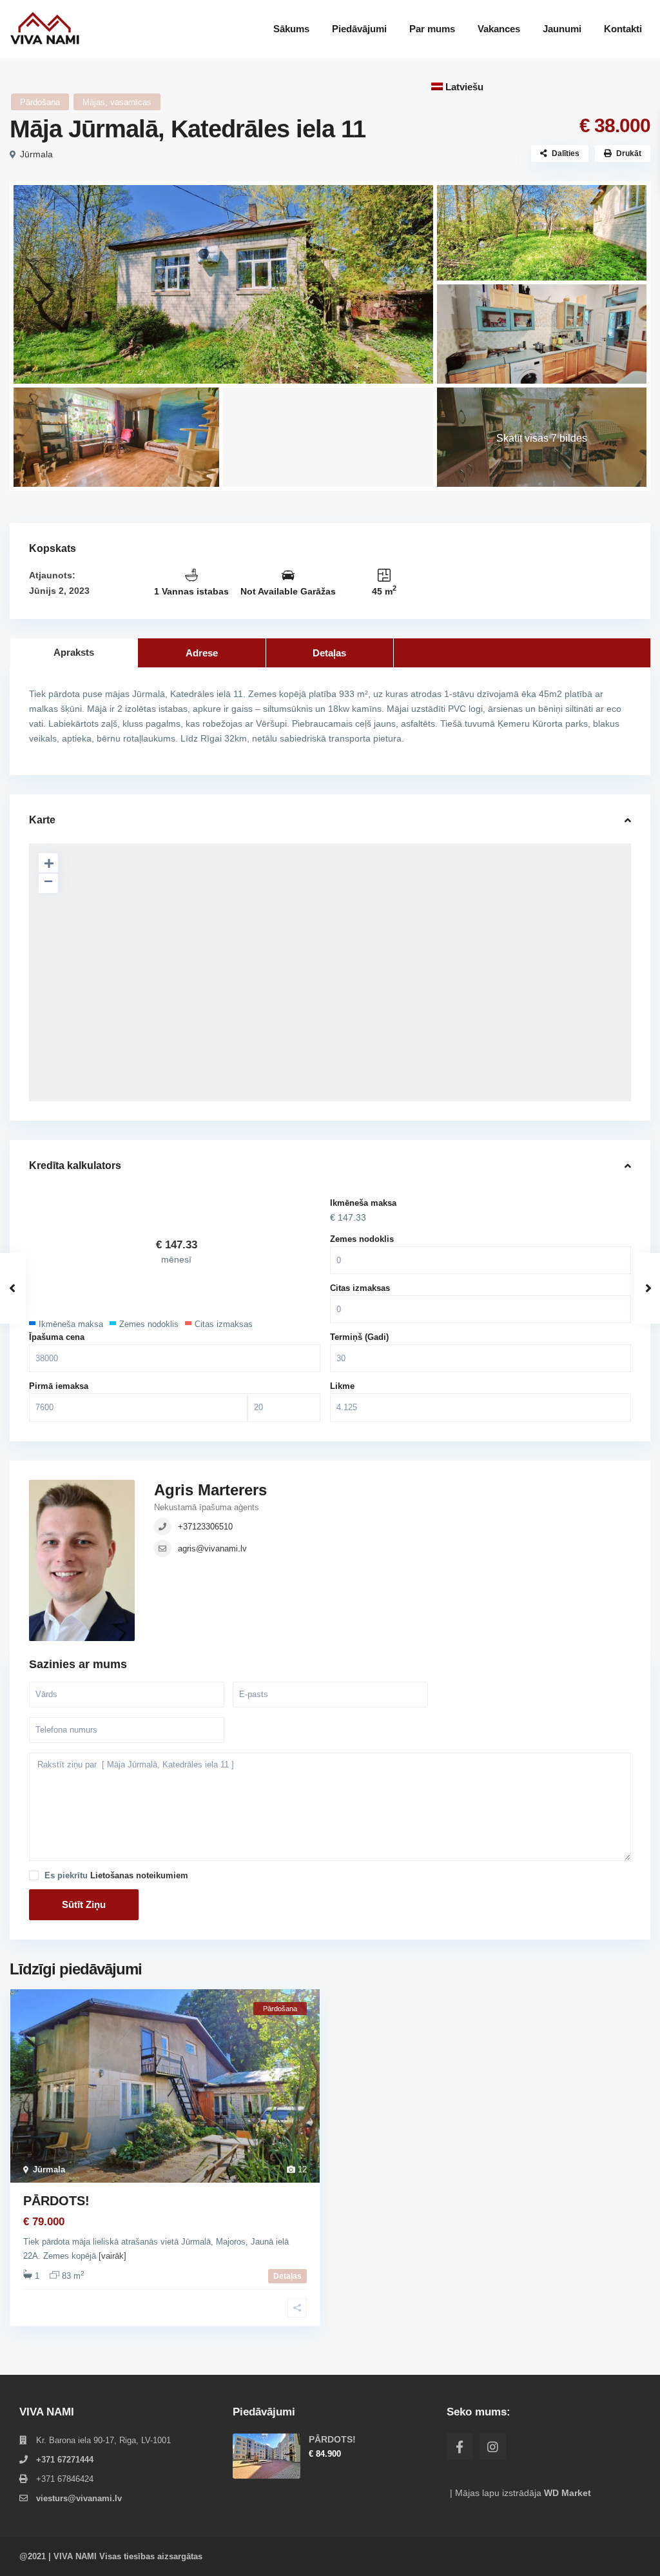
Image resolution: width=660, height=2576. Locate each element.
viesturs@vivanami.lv (79, 2498)
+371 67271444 (65, 2460)
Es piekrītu (116, 1875)
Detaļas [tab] (329, 653)
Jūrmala (36, 154)
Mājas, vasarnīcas (117, 102)
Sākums (291, 29)
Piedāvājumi (359, 29)
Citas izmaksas (360, 1288)
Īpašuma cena (57, 1337)
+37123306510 (205, 1527)
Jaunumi (562, 29)
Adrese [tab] (202, 653)
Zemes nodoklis (362, 1239)
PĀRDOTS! (56, 2201)
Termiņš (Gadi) (359, 1337)
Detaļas (287, 2276)
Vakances (499, 29)
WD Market (568, 2493)
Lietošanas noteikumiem (139, 1875)
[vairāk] (112, 2256)
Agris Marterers (210, 1490)
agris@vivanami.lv (212, 1549)
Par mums (432, 29)
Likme (342, 1386)
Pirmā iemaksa (59, 1386)
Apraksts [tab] (74, 652)
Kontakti (623, 29)
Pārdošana (40, 102)
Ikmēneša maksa (363, 1203)
